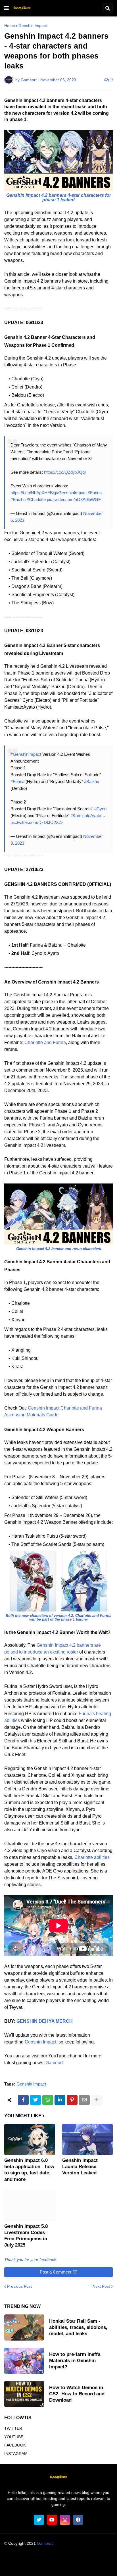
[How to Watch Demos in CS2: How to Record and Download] (24, 2394)
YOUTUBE (14, 2437)
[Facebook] (23, 2100)
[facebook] (78, 2520)
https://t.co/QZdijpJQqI (65, 472)
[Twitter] (35, 2100)
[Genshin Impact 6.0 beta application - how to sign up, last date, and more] (30, 2139)
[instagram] (65, 2520)
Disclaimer (91, 2559)
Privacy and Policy (36, 2566)
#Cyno (100, 809)
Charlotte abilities (92, 1857)
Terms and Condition (58, 2559)
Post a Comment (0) (59, 2272)
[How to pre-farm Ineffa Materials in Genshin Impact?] (24, 2361)
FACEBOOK (15, 2445)
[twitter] (39, 2520)
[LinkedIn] (60, 2100)
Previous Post (19, 2286)
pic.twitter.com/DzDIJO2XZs (37, 822)
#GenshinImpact (71, 493)
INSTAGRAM (16, 2454)
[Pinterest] (72, 2100)
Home (10, 26)
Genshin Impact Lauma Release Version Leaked (80, 2167)
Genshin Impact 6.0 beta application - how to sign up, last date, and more (29, 2170)
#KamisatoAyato (86, 816)
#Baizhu (18, 499)
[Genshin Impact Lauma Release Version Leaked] (88, 2139)
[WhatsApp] (48, 2100)
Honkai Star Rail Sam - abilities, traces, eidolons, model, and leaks (78, 2327)
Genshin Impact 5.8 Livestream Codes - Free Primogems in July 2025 (26, 2236)
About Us (25, 2559)
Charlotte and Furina (45, 1042)
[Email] (84, 2100)
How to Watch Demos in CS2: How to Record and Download (77, 2394)
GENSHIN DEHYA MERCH (45, 2021)
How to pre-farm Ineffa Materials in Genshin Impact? (75, 2361)
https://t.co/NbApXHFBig (33, 493)
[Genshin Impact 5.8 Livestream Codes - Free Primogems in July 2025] (30, 2205)
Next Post (101, 2286)
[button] (7, 8)
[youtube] (52, 2520)
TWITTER (13, 2428)
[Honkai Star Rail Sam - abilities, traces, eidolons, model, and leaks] (24, 2327)
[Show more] (97, 2100)
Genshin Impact (33, 26)
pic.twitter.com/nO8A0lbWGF (74, 499)
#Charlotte (36, 499)
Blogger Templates (69, 2549)
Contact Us (68, 2566)
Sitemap (91, 2566)
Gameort (54, 2063)
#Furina (95, 493)
